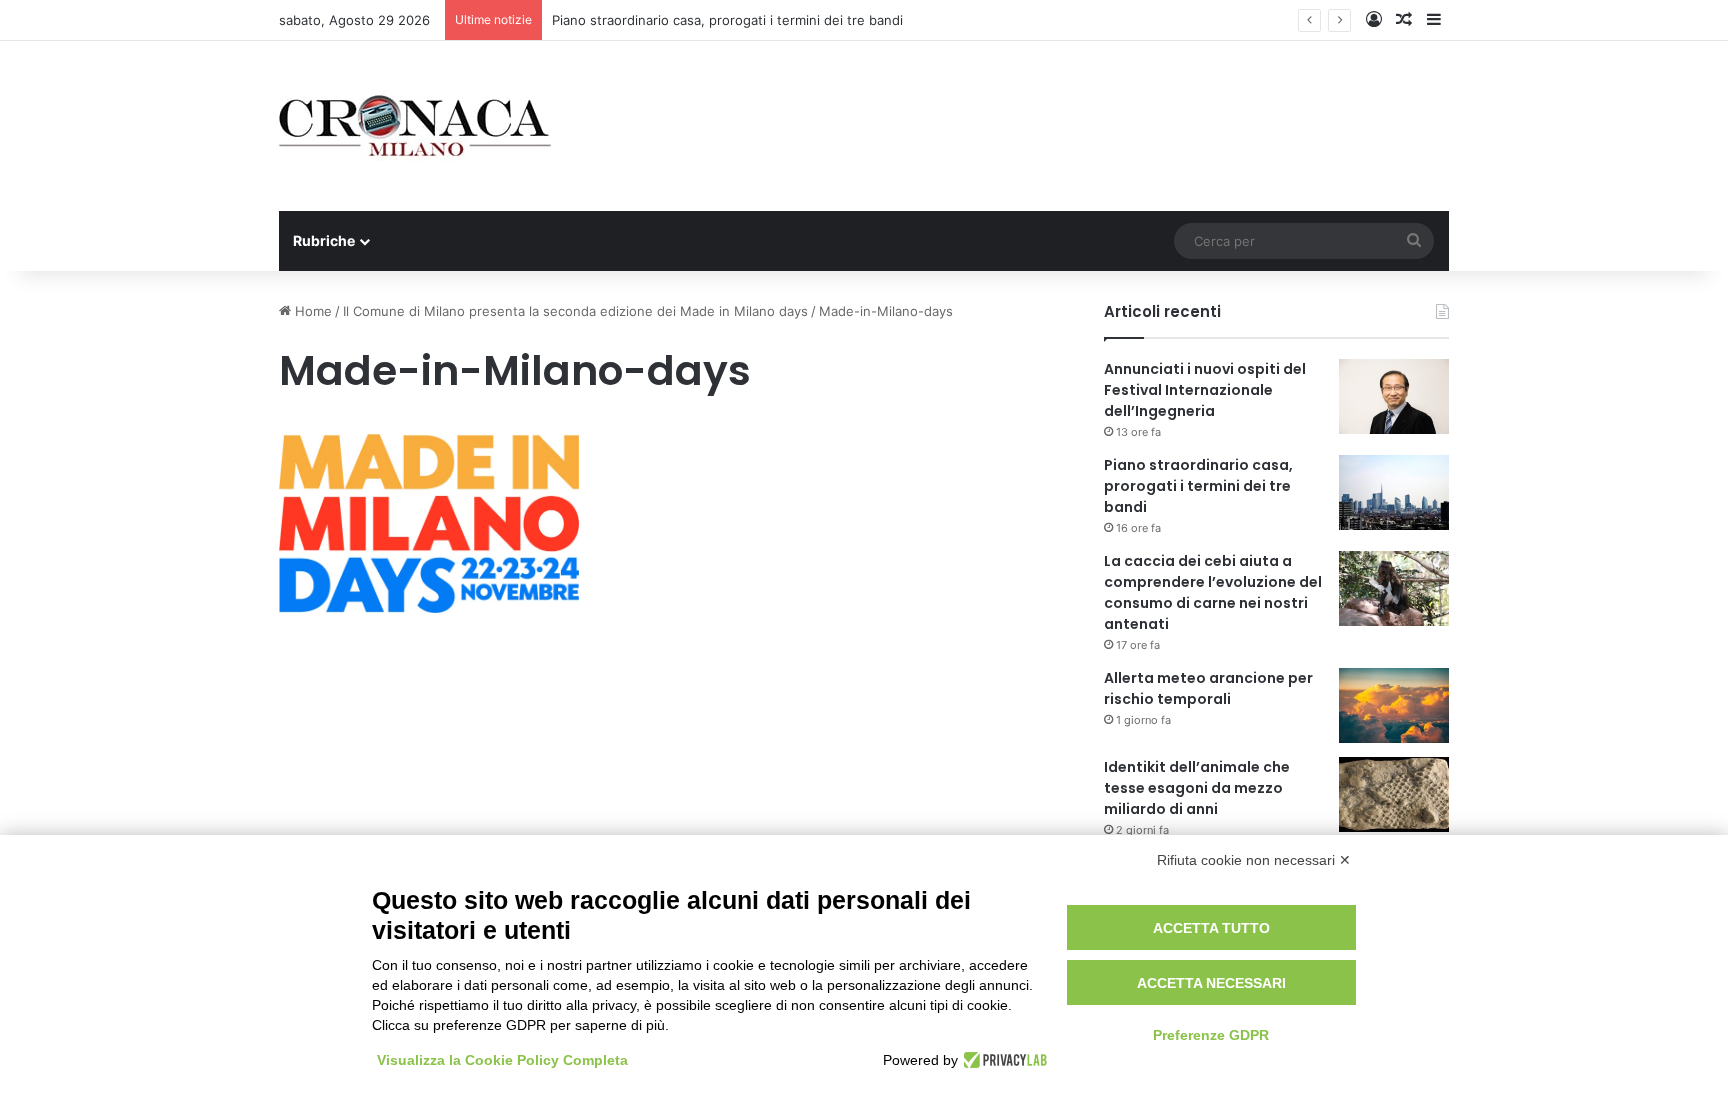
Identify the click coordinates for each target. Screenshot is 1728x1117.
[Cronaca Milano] (415, 126)
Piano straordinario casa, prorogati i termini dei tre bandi (727, 20)
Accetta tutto (1211, 928)
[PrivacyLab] (1002, 1060)
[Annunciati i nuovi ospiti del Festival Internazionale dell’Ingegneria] (1394, 396)
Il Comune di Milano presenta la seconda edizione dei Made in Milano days (575, 311)
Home (311, 311)
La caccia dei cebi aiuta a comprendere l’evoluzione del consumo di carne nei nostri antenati (1213, 592)
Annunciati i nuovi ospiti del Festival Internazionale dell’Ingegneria (1205, 390)
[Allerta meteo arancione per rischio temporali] (1394, 705)
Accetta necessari (1211, 983)
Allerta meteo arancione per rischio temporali (1208, 688)
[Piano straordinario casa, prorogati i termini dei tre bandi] (1394, 492)
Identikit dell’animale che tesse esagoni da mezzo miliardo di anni (1197, 788)
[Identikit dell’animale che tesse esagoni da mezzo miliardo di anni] (1394, 794)
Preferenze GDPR (1211, 1035)
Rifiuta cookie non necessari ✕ (1254, 860)
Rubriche (324, 240)
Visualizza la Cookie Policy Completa (502, 1060)
